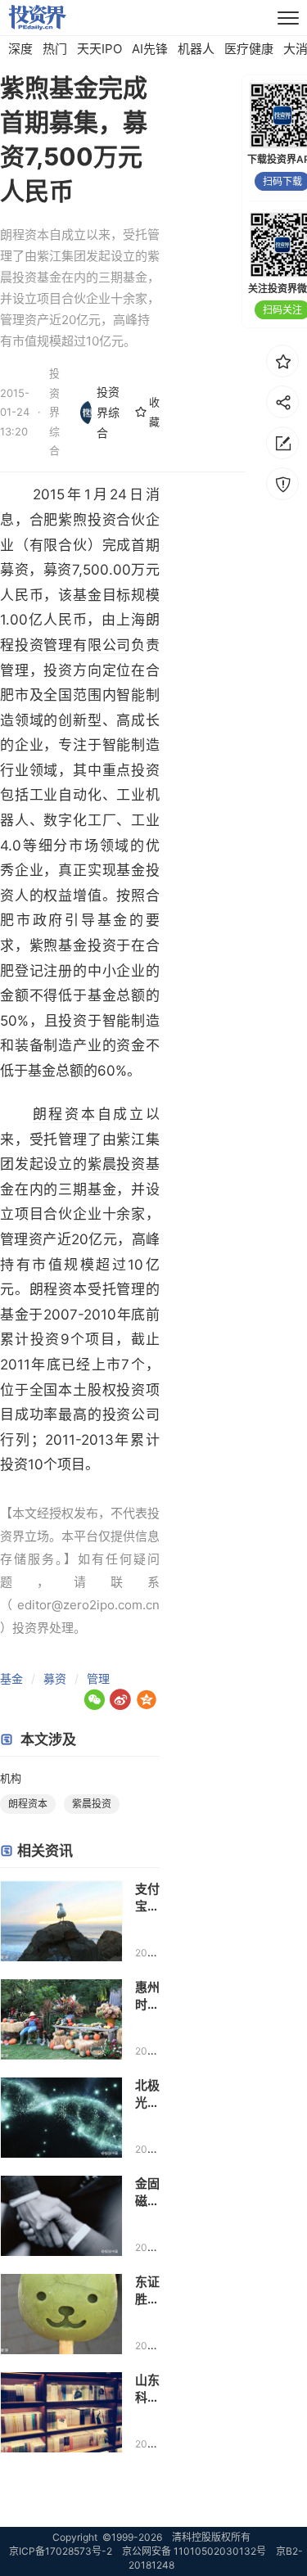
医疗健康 (249, 49)
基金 (11, 1678)
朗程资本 (65, 1114)
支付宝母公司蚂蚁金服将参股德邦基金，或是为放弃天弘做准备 (147, 1898)
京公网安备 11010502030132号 (194, 2551)
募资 (55, 1678)
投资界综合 (108, 412)
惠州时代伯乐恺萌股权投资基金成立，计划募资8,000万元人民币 (147, 1996)
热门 (55, 49)
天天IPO (99, 49)
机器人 (196, 49)
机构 (11, 1778)
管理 (98, 1678)
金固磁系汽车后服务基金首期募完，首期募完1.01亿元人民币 (147, 2193)
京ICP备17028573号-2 (61, 2551)
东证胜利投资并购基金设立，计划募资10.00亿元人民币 (147, 2291)
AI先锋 (150, 49)
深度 (20, 49)
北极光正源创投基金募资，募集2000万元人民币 (147, 2094)
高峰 (146, 1239)
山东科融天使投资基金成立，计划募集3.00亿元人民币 (147, 2389)
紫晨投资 (117, 1164)
